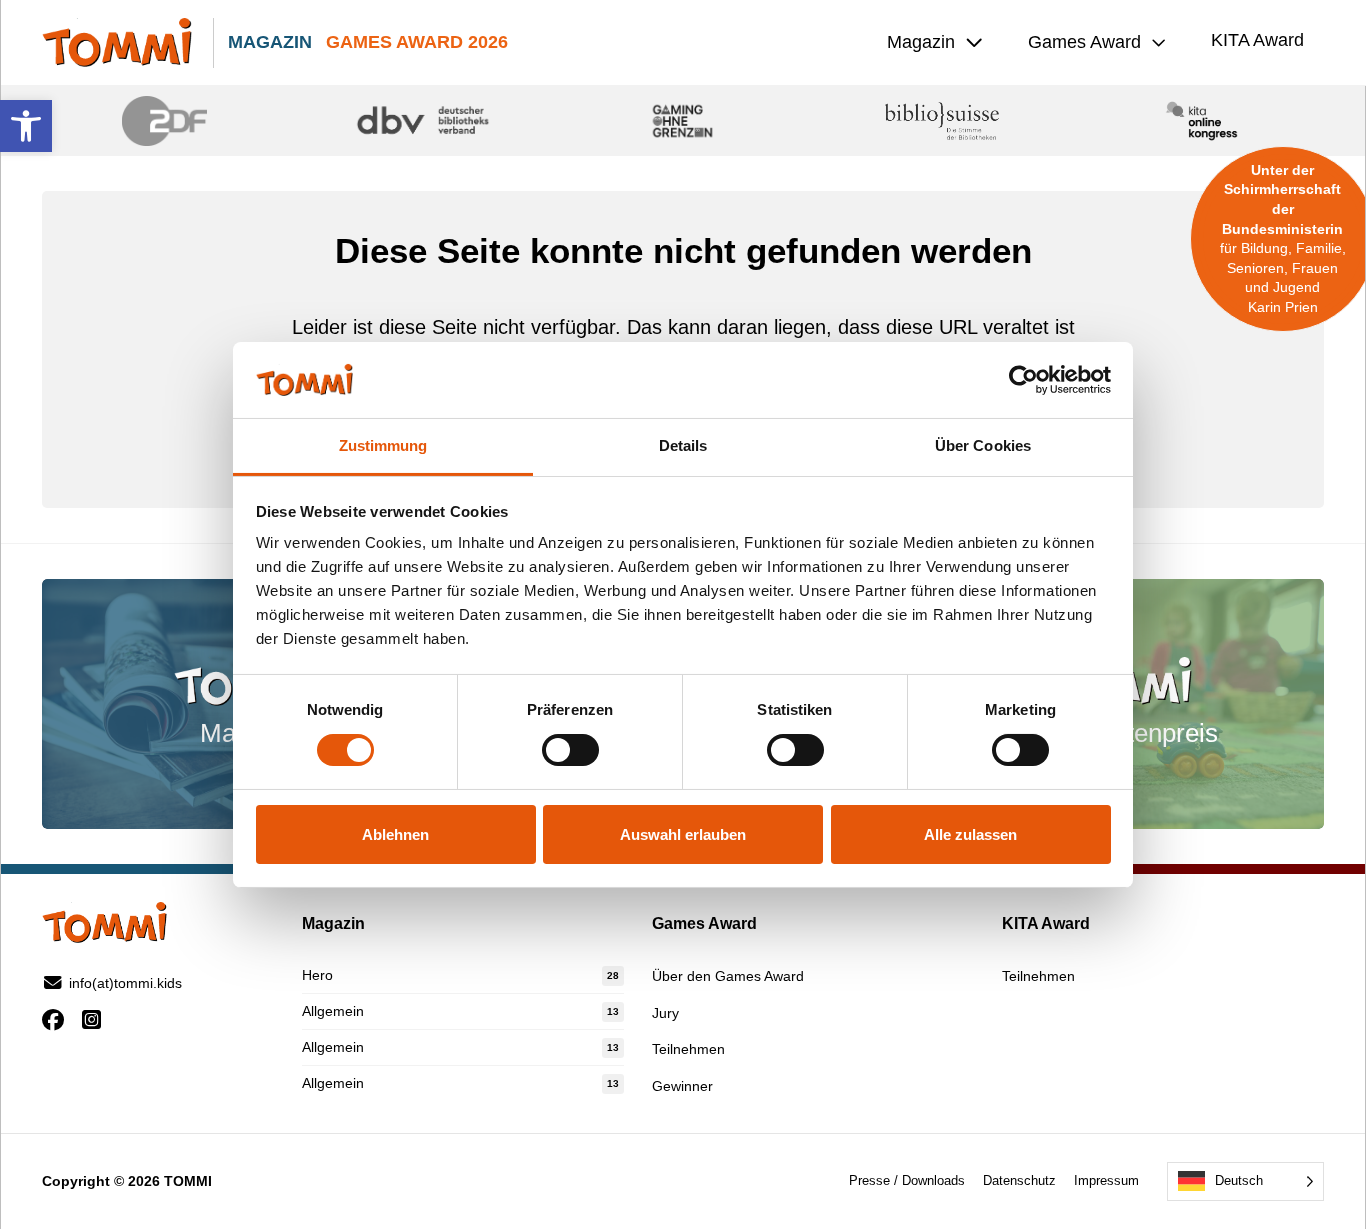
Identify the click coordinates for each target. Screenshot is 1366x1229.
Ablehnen (395, 834)
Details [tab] (683, 445)
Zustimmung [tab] (383, 445)
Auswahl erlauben (683, 834)
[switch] (570, 750)
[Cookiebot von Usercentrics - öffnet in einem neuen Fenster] (1023, 380)
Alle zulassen (970, 834)
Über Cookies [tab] (983, 445)
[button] (26, 126)
